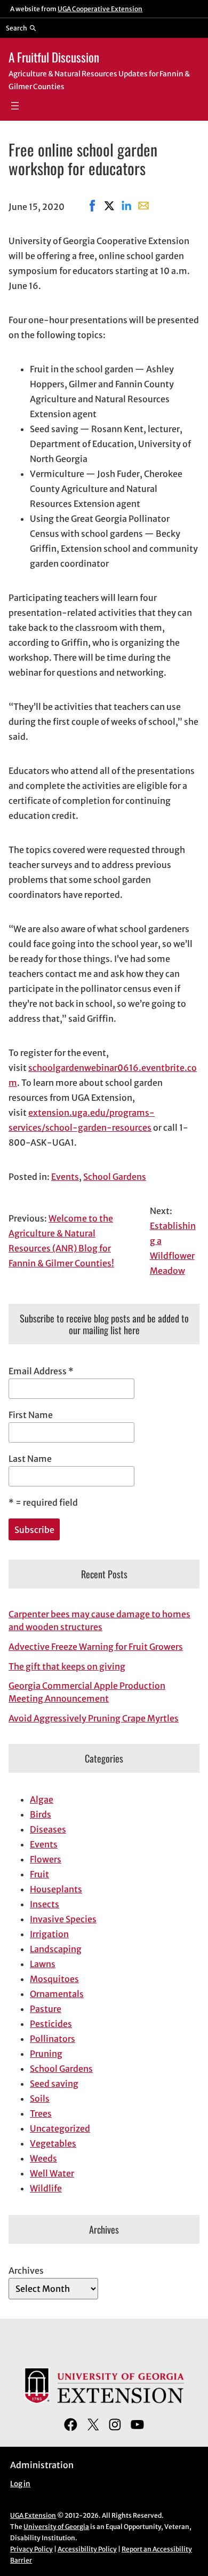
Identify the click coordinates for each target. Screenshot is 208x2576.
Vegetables (53, 2143)
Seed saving (54, 2084)
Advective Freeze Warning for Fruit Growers (96, 1647)
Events (65, 1177)
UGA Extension (33, 2515)
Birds (41, 1814)
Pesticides (51, 2024)
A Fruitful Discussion (54, 57)
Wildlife (46, 2188)
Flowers (46, 1859)
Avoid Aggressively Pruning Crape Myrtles (94, 1718)
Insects (45, 1904)
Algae (42, 1799)
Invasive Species (63, 1919)
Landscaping (56, 1949)
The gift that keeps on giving (67, 1666)
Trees (41, 2113)
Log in (20, 2484)
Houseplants (56, 1889)
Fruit (39, 1874)
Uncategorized (60, 2128)
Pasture (46, 2009)
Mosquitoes (54, 1979)
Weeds (43, 2158)
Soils (40, 2099)
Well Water (52, 2173)
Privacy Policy (31, 2549)
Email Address (41, 1371)
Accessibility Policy (87, 2549)
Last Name (30, 1459)
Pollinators (53, 2039)
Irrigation (49, 1934)
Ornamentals (57, 1994)
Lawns (43, 1964)
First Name (31, 1415)
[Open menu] (15, 106)
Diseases (48, 1829)
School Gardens (115, 1177)
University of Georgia (56, 2527)
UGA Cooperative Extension (100, 9)
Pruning (46, 2054)
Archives (26, 2270)
